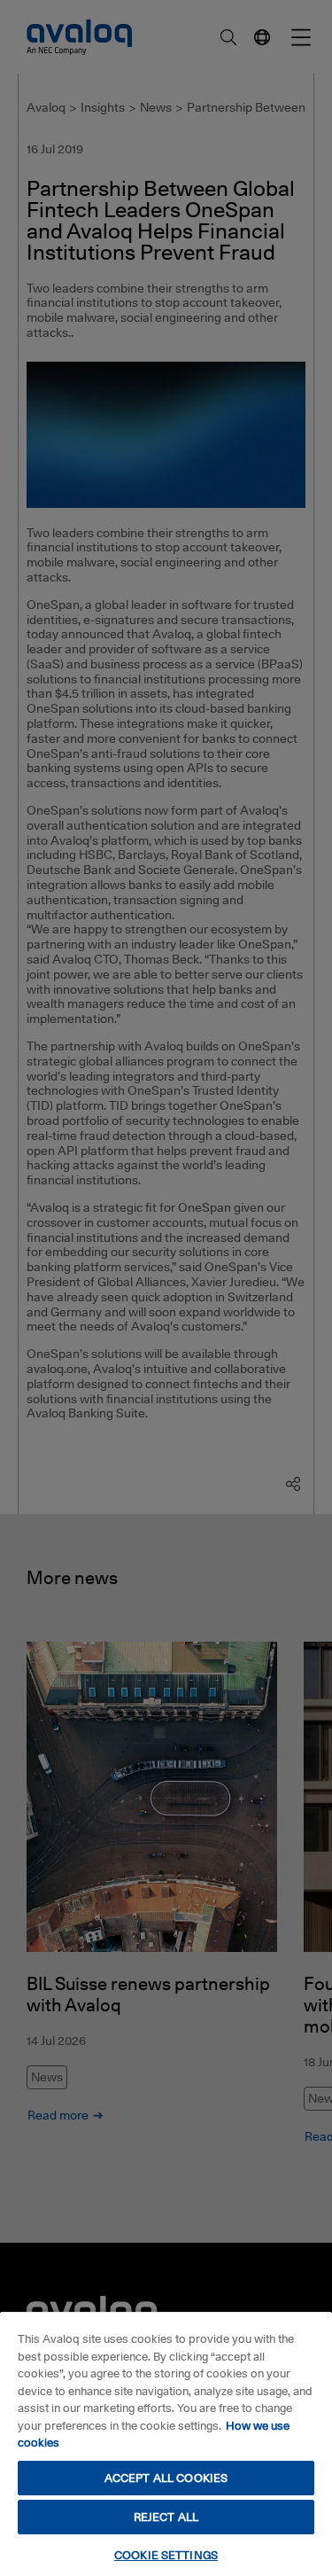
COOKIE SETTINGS (166, 2555)
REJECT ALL (166, 2517)
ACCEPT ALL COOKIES (166, 2478)
